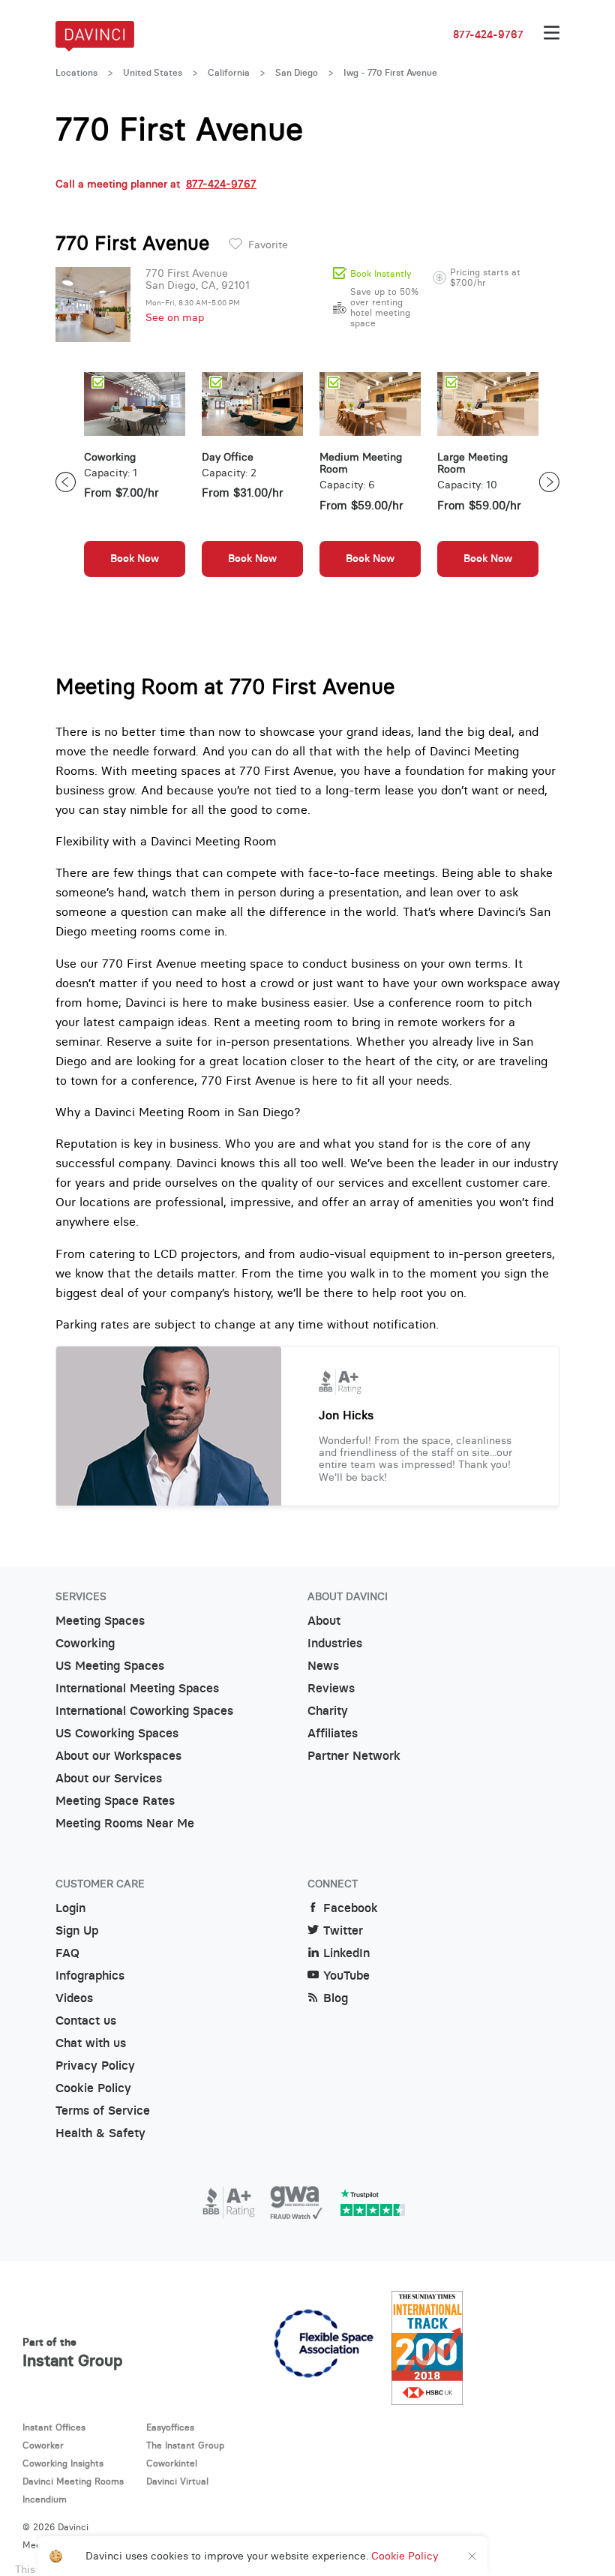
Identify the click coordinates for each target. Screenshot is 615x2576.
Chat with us (91, 2043)
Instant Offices (54, 2427)
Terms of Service (103, 2111)
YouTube (346, 1976)
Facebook (351, 1908)
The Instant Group (185, 2445)
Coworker (43, 2445)
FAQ (67, 1953)
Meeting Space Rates (115, 1801)
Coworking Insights (63, 2463)
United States (153, 73)
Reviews (331, 1688)
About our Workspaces (118, 1756)
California (229, 73)
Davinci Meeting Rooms (73, 2481)
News (323, 1666)
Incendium (45, 2499)
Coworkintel (172, 2463)
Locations (76, 73)
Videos (74, 1998)
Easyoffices (170, 2427)
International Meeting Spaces (137, 1688)
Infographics (90, 1976)
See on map (175, 317)
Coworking (85, 1643)
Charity (328, 1711)
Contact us (86, 2021)
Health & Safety (100, 2133)
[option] (135, 482)
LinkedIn (346, 1953)
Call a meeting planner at (156, 184)
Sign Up (77, 1930)
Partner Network (354, 1756)
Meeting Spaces (100, 1621)
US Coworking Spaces (117, 1733)
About (324, 1621)
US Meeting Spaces (110, 1666)
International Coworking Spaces (144, 1711)
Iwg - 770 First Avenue (390, 73)
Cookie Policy (93, 2088)
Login (70, 1908)
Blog (336, 1998)
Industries (335, 1643)
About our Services (109, 1778)
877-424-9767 (488, 35)
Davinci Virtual (177, 2481)
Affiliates (333, 1733)
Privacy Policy (95, 2066)
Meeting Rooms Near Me (125, 1823)
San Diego (297, 73)
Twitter (343, 1930)
